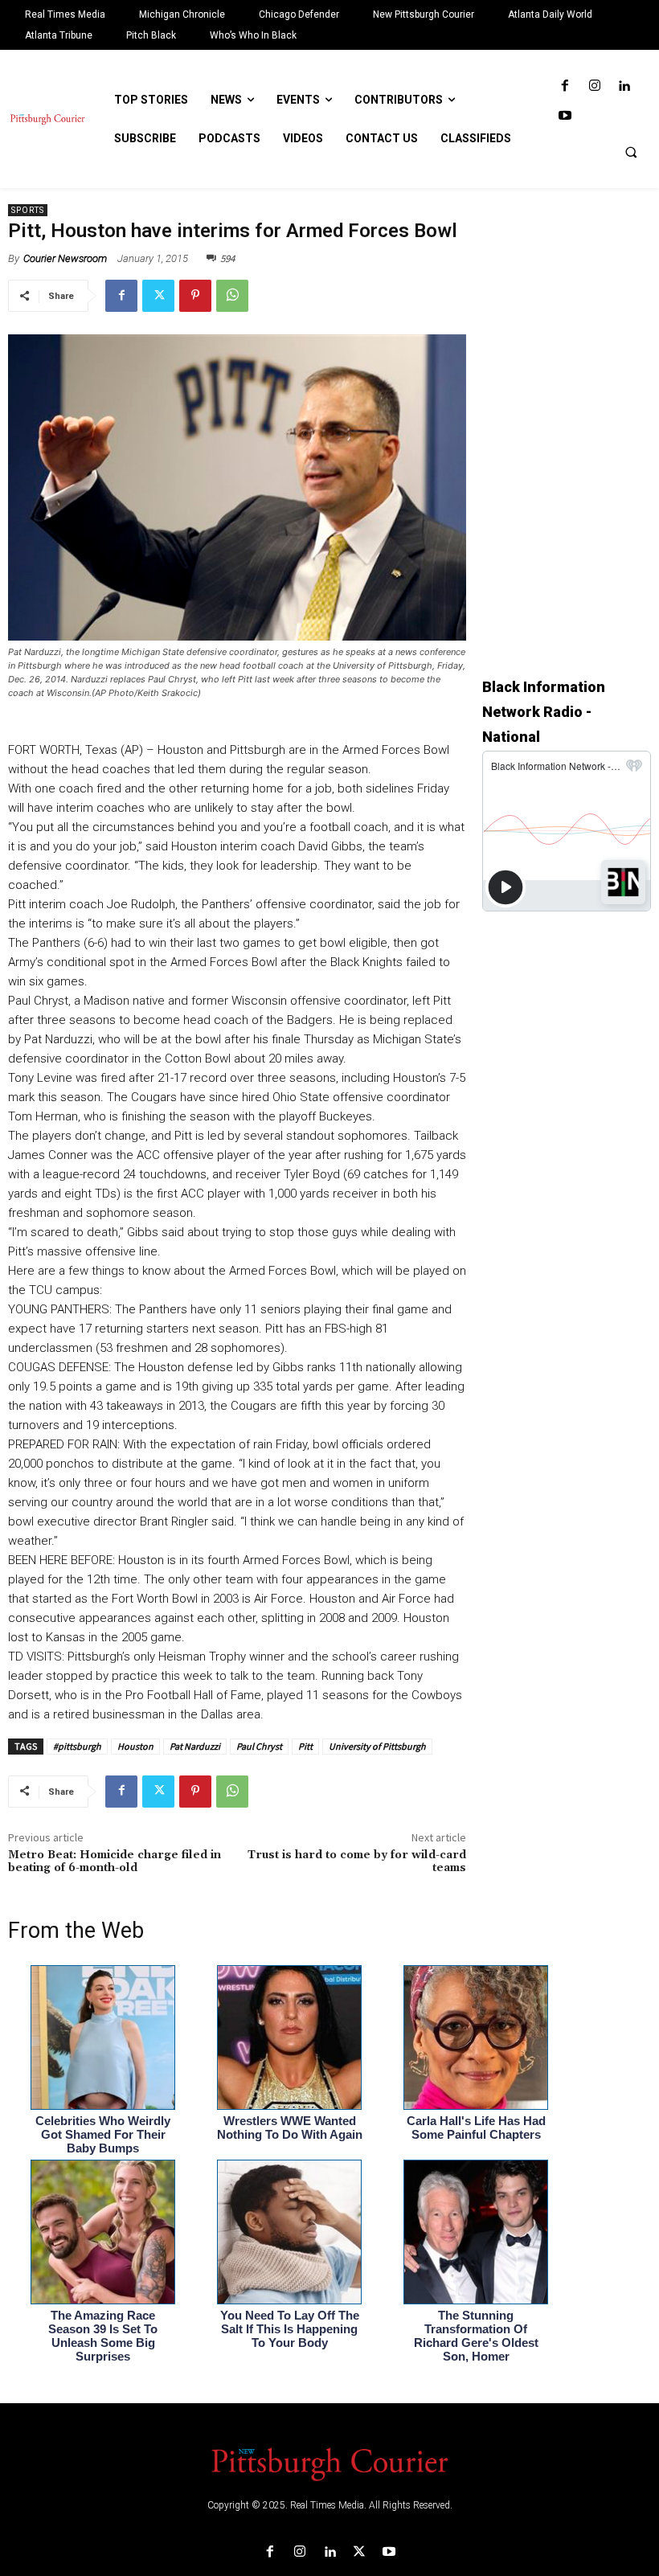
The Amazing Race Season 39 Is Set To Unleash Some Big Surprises (103, 2336)
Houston (135, 1746)
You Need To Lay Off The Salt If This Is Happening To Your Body (290, 2329)
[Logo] (329, 2463)
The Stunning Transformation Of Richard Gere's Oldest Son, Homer (476, 2336)
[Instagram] (594, 86)
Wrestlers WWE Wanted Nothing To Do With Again (290, 2128)
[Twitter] (158, 296)
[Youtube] (565, 116)
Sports (28, 210)
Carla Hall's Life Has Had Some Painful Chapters (476, 2128)
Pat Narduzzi (195, 1746)
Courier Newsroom (65, 258)
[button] (631, 152)
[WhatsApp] (232, 296)
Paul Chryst (259, 1746)
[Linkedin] (624, 86)
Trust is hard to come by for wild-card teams (357, 1862)
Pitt (305, 1746)
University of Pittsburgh (377, 1746)
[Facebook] (565, 86)
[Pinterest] (195, 296)
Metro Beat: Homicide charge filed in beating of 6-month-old (115, 1862)
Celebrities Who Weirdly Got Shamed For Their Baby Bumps (103, 2134)
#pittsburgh (77, 1746)
